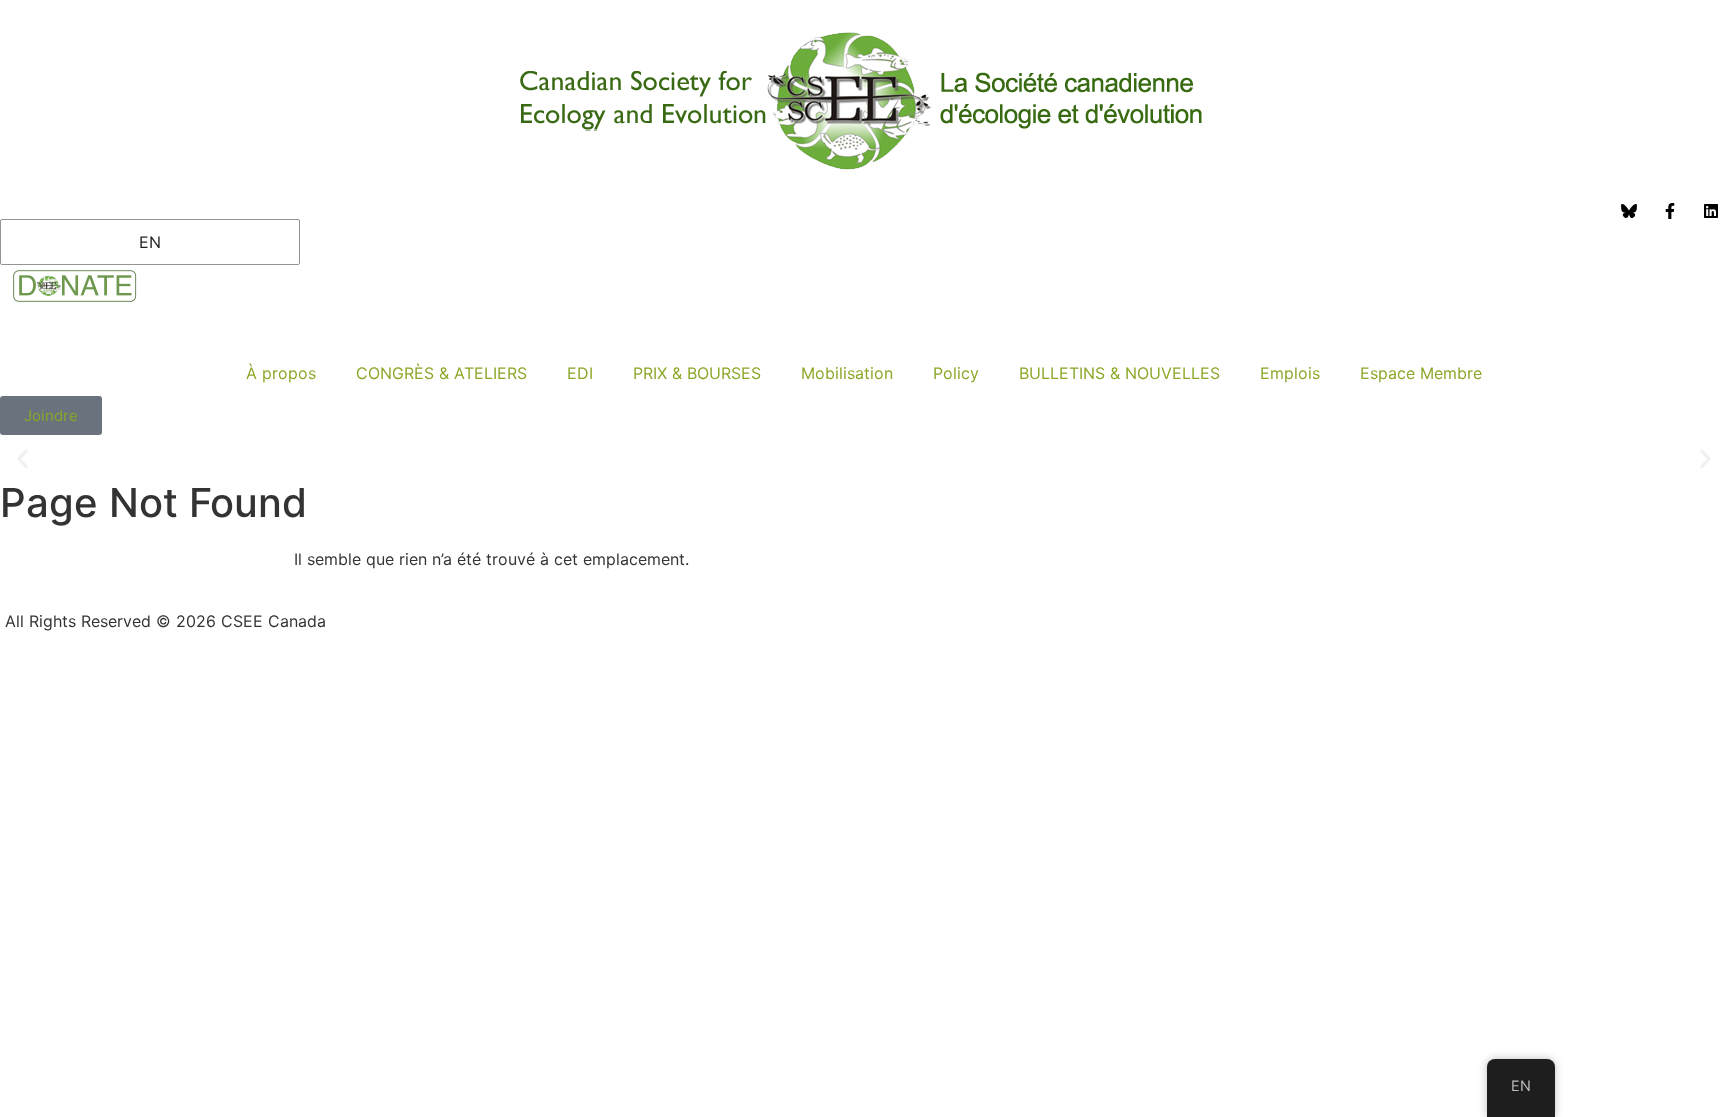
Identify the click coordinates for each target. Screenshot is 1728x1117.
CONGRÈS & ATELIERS (441, 373)
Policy (956, 373)
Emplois (1290, 373)
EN (150, 242)
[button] (22, 459)
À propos (281, 373)
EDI (580, 373)
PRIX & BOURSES (697, 373)
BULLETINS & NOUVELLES (1119, 373)
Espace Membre (1421, 373)
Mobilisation (847, 373)
